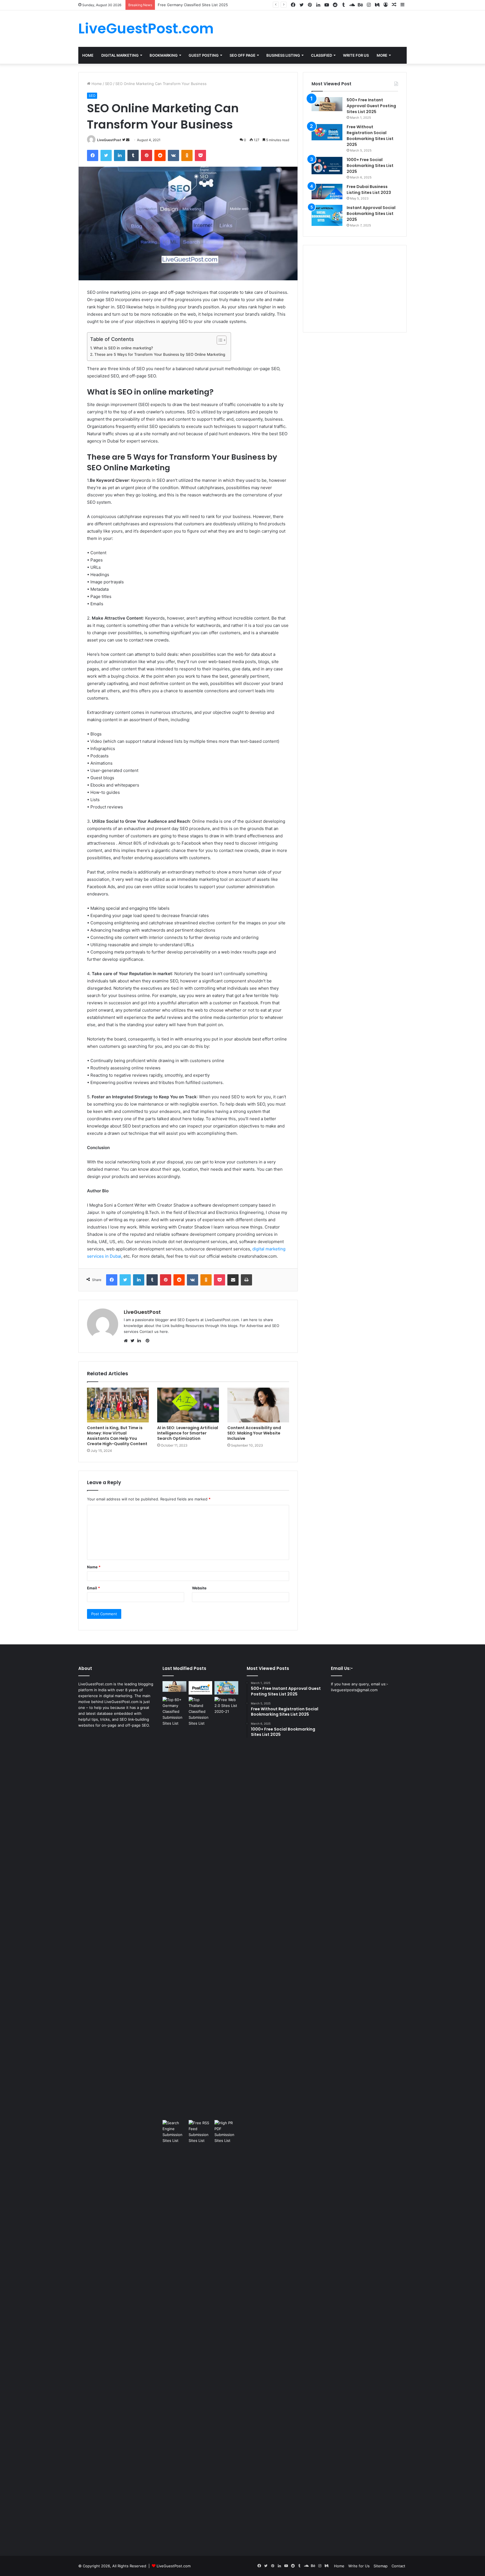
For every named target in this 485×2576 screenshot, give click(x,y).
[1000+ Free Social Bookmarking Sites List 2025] (327, 166)
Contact (146, 1331)
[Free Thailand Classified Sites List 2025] (201, 1712)
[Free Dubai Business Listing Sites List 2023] (327, 192)
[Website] (127, 1341)
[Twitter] (134, 1341)
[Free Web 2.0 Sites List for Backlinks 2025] (226, 1907)
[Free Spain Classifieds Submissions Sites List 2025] (201, 1688)
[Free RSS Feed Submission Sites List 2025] (201, 2330)
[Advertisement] (355, 289)
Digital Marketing (120, 55)
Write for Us (359, 2566)
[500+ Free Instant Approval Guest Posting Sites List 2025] (327, 104)
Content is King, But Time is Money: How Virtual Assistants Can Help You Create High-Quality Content (117, 1436)
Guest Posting (204, 55)
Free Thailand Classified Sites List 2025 (192, 5)
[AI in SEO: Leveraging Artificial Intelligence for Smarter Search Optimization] (188, 1405)
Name (94, 1567)
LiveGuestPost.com (174, 2566)
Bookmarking (164, 55)
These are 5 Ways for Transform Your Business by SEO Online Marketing (160, 354)
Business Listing (283, 55)
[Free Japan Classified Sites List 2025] (226, 1688)
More (382, 55)
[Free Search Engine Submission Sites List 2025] (174, 2330)
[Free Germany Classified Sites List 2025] (174, 1712)
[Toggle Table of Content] (219, 340)
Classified (322, 55)
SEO (109, 84)
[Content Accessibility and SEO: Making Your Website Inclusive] (258, 1405)
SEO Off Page (242, 55)
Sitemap (381, 2566)
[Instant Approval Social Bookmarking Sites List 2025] (327, 215)
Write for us (356, 55)
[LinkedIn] (141, 1341)
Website (199, 1588)
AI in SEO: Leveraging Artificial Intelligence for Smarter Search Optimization (188, 1433)
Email (93, 1588)
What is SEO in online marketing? (123, 348)
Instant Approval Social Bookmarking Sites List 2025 (371, 214)
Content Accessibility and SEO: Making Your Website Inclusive (254, 1433)
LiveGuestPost (109, 140)
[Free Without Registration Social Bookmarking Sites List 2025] (327, 132)
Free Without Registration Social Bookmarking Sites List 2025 (370, 136)
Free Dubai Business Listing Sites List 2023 (369, 190)
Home (88, 55)
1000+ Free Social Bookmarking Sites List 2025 (370, 166)
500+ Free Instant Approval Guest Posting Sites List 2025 (371, 106)
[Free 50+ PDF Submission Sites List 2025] (226, 2330)
